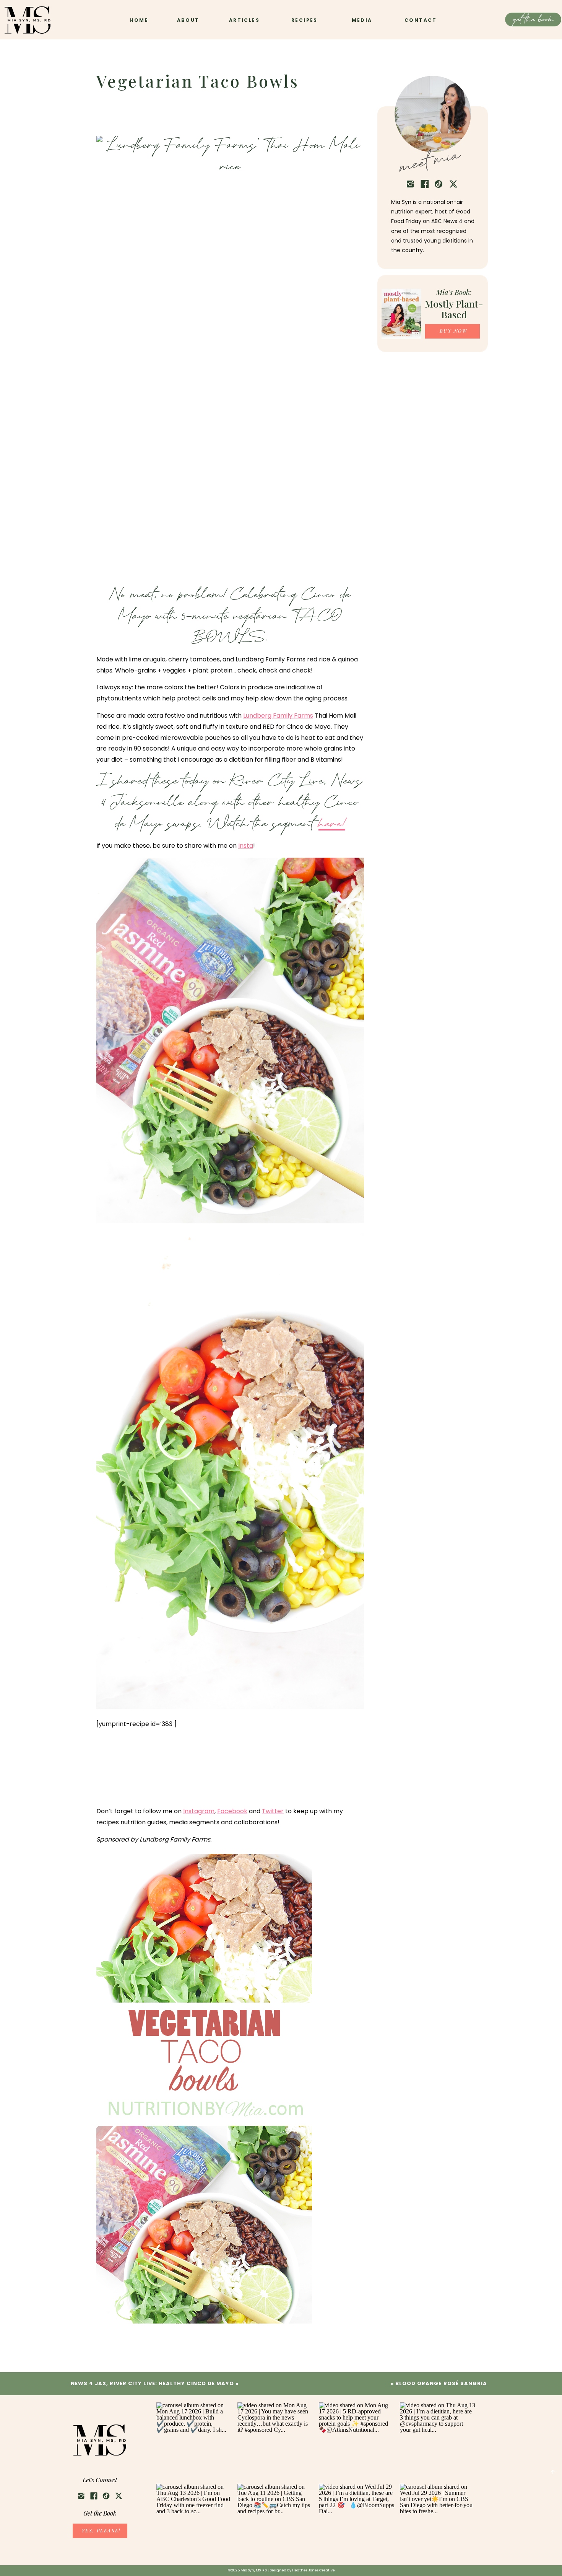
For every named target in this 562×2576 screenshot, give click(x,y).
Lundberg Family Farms (278, 716)
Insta (246, 846)
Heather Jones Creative (313, 2570)
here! (332, 825)
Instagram (199, 1811)
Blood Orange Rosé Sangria (441, 2383)
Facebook (232, 1811)
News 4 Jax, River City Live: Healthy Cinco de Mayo (152, 2383)
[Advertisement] (158, 1777)
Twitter (273, 1811)
